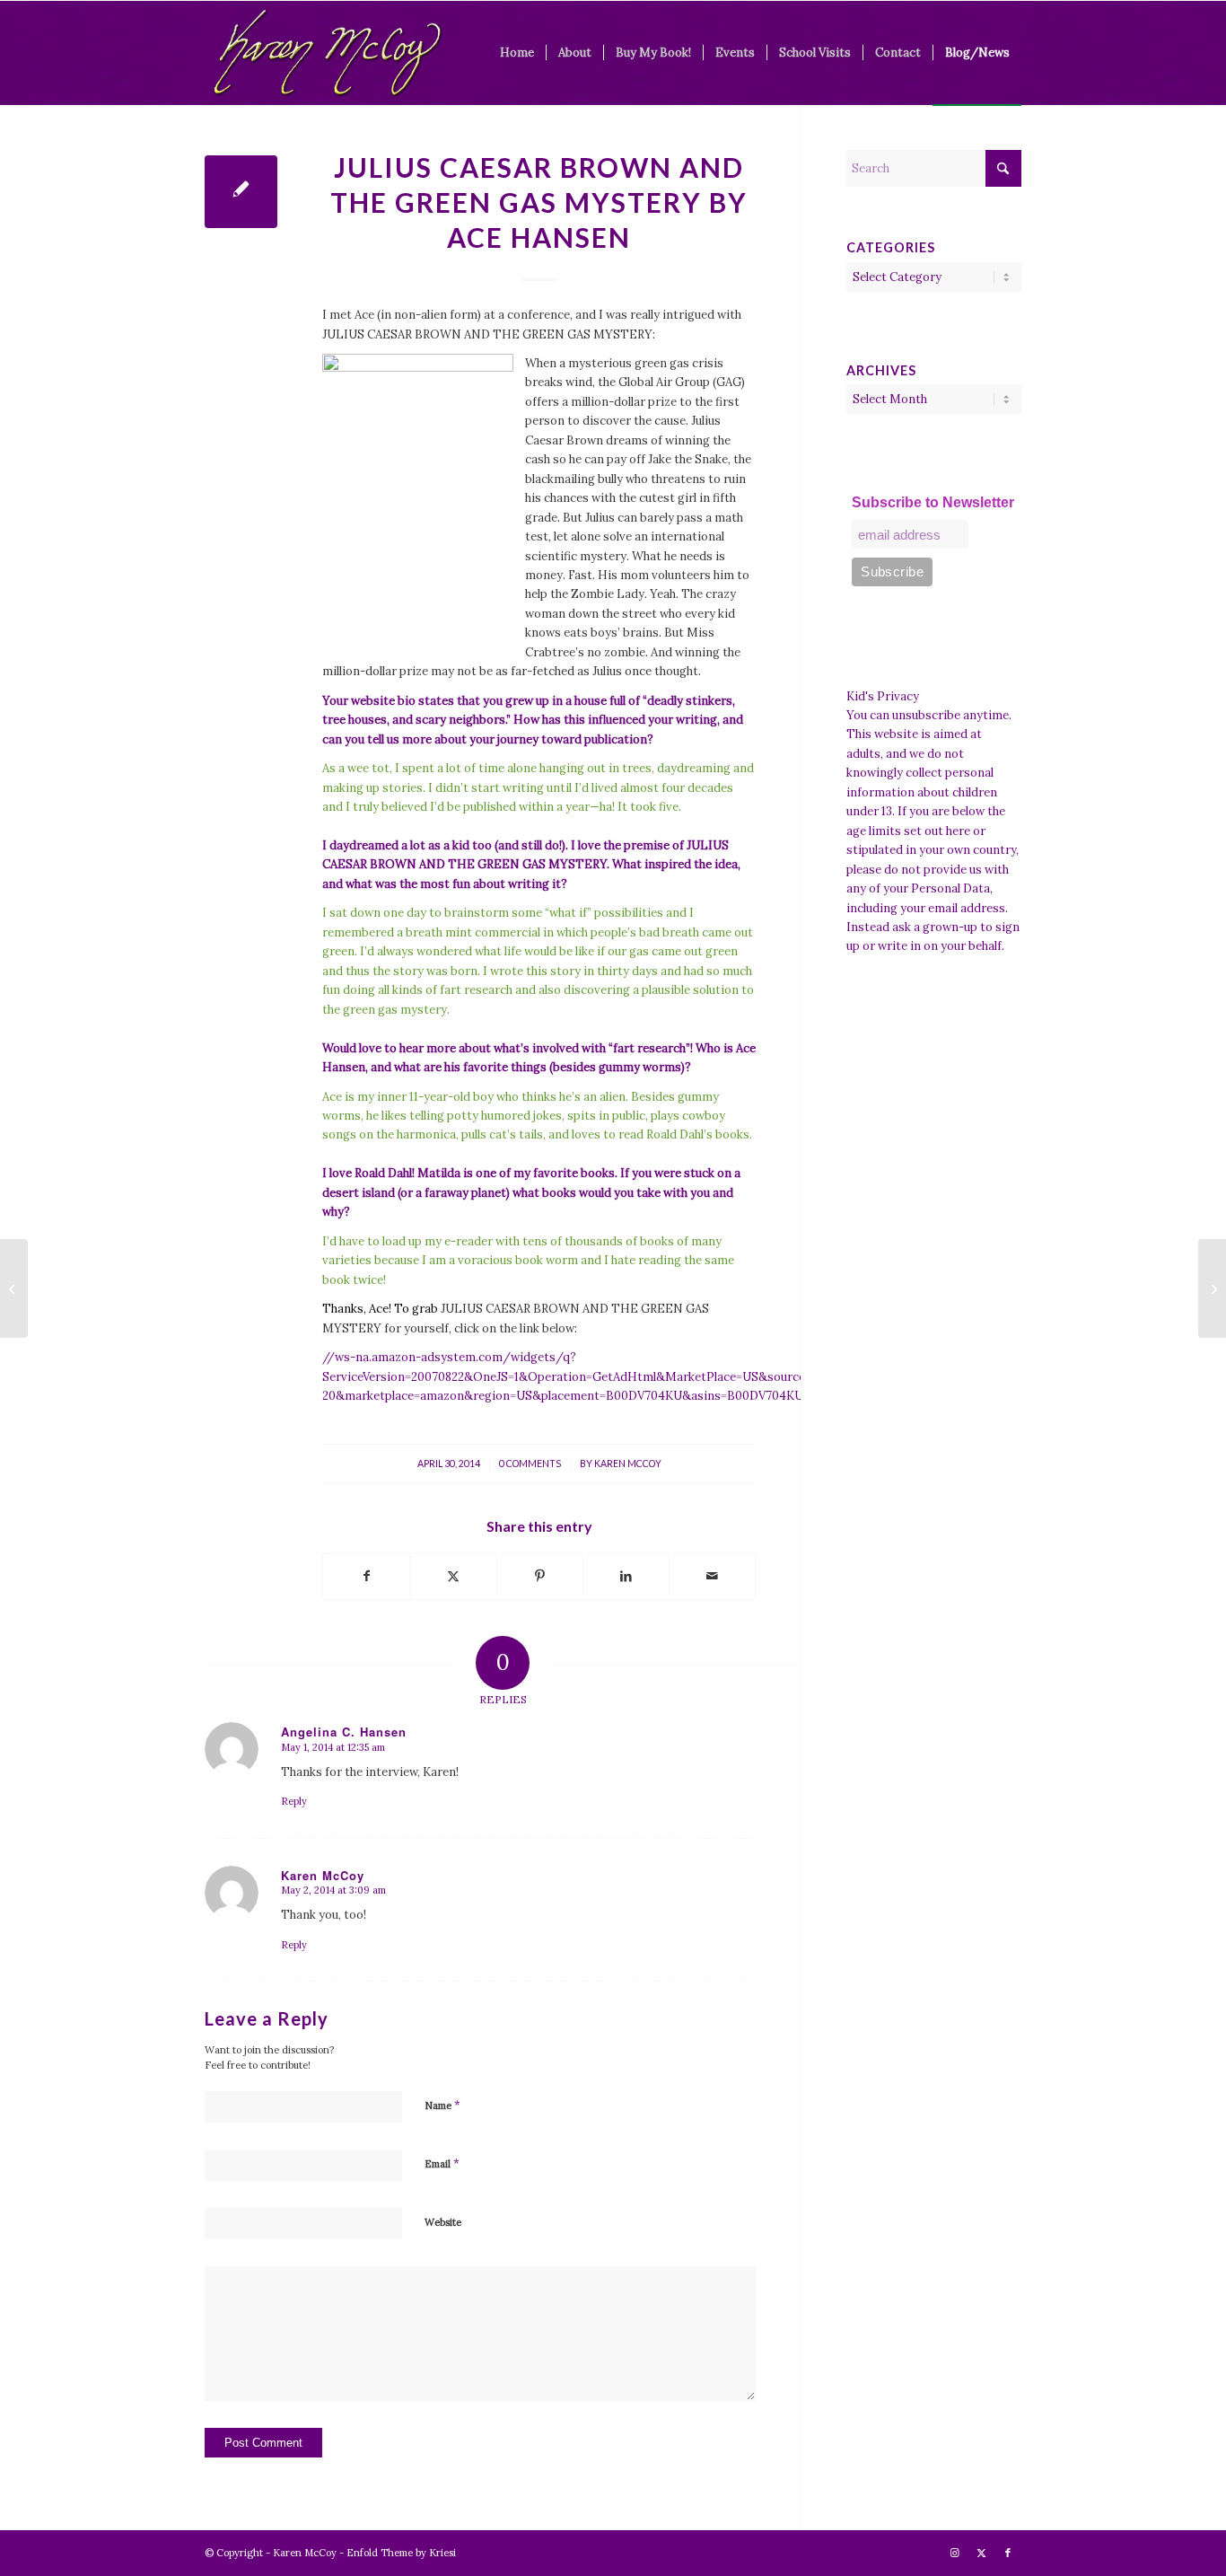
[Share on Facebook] (366, 1576)
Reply (294, 1801)
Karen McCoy (628, 1464)
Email (442, 2163)
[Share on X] (453, 1576)
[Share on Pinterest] (540, 1576)
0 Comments (530, 1464)
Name (442, 2105)
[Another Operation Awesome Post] (14, 1288)
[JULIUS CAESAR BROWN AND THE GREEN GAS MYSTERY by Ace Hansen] (241, 192)
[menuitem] (517, 53)
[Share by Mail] (712, 1576)
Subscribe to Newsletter (933, 502)
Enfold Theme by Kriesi (401, 2553)
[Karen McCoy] (327, 53)
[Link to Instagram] (954, 2553)
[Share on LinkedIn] (626, 1576)
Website (443, 2222)
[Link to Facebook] (1008, 2553)
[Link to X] (981, 2553)
